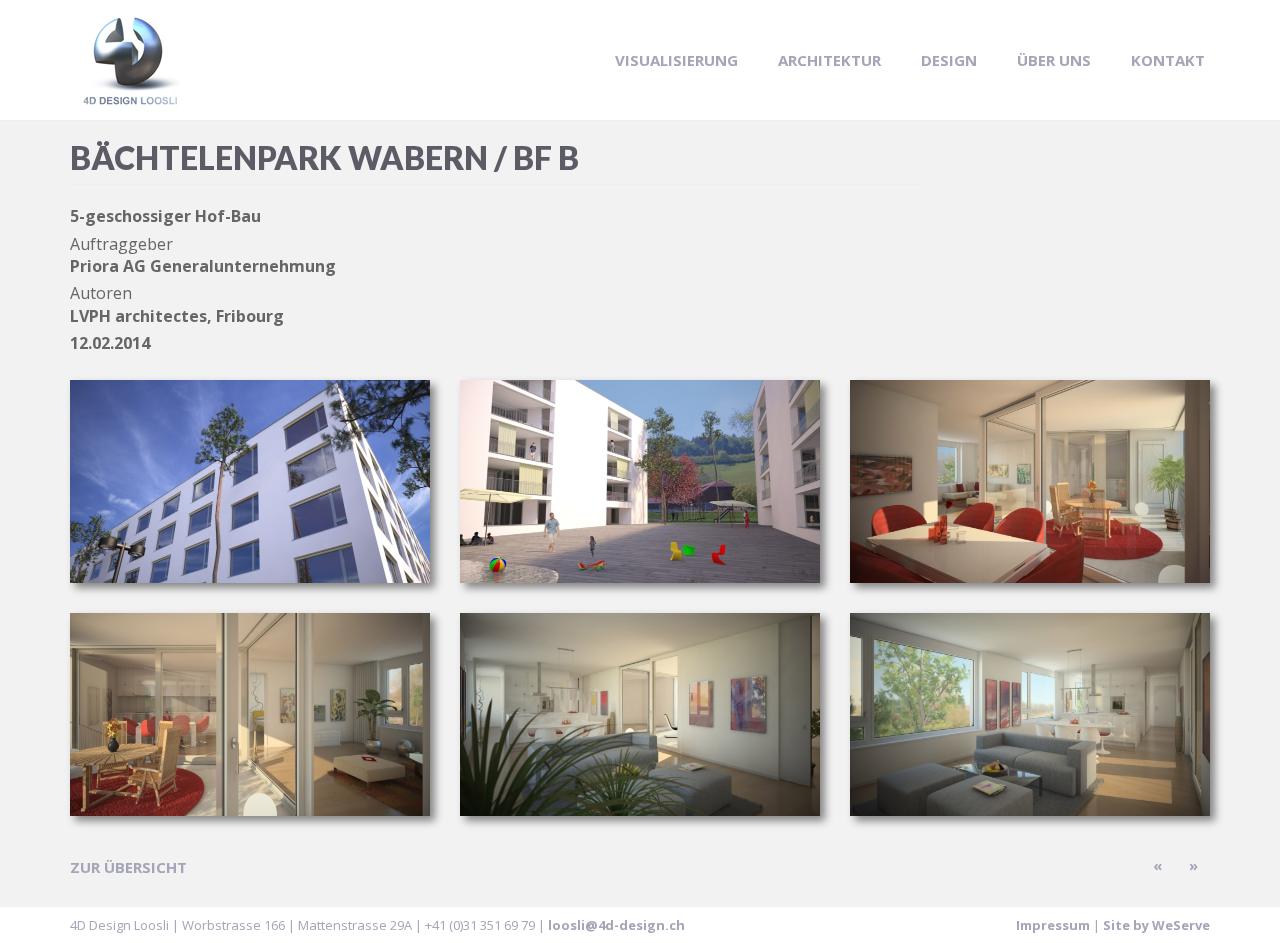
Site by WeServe (1156, 925)
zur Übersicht (128, 867)
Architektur (829, 60)
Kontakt (1168, 60)
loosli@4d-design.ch (616, 925)
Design (949, 60)
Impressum (1053, 925)
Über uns (1054, 60)
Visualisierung (676, 60)
